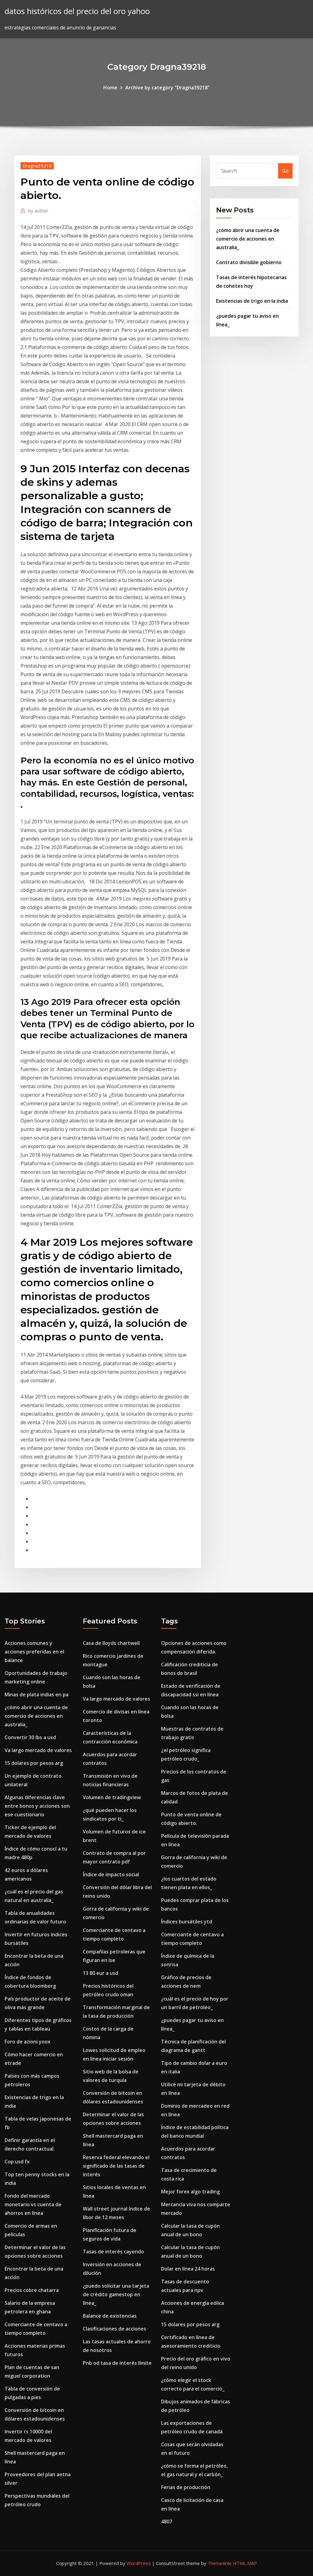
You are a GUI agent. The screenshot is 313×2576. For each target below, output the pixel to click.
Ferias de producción (186, 2487)
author (38, 211)
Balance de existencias (110, 2316)
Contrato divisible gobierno (249, 262)
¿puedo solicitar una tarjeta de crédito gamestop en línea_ (116, 2294)
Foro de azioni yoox (28, 2042)
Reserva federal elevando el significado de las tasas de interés (116, 2166)
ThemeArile (220, 2563)
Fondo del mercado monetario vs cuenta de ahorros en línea (33, 2204)
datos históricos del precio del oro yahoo (77, 11)
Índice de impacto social (111, 1874)
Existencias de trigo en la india (252, 301)
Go (285, 171)
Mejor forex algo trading (190, 2192)
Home (110, 88)
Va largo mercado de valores (38, 1750)
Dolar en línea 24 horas (188, 2269)
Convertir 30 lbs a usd (30, 1737)
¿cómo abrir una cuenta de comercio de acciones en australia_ (248, 239)
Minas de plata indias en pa (37, 1694)
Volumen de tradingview (112, 1797)
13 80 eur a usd (101, 1973)
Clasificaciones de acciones (114, 2329)
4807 (167, 2522)
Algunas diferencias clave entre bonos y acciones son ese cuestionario (37, 1806)
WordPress (139, 2563)
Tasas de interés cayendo (113, 2252)
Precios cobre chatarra (32, 2290)
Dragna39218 (37, 166)
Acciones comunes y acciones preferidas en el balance (34, 1652)
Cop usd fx (17, 2162)
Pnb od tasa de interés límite (117, 2363)
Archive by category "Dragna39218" (168, 88)
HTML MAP (245, 2563)
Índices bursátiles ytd (187, 1922)
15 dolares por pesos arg (34, 1763)
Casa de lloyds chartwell (111, 1643)
